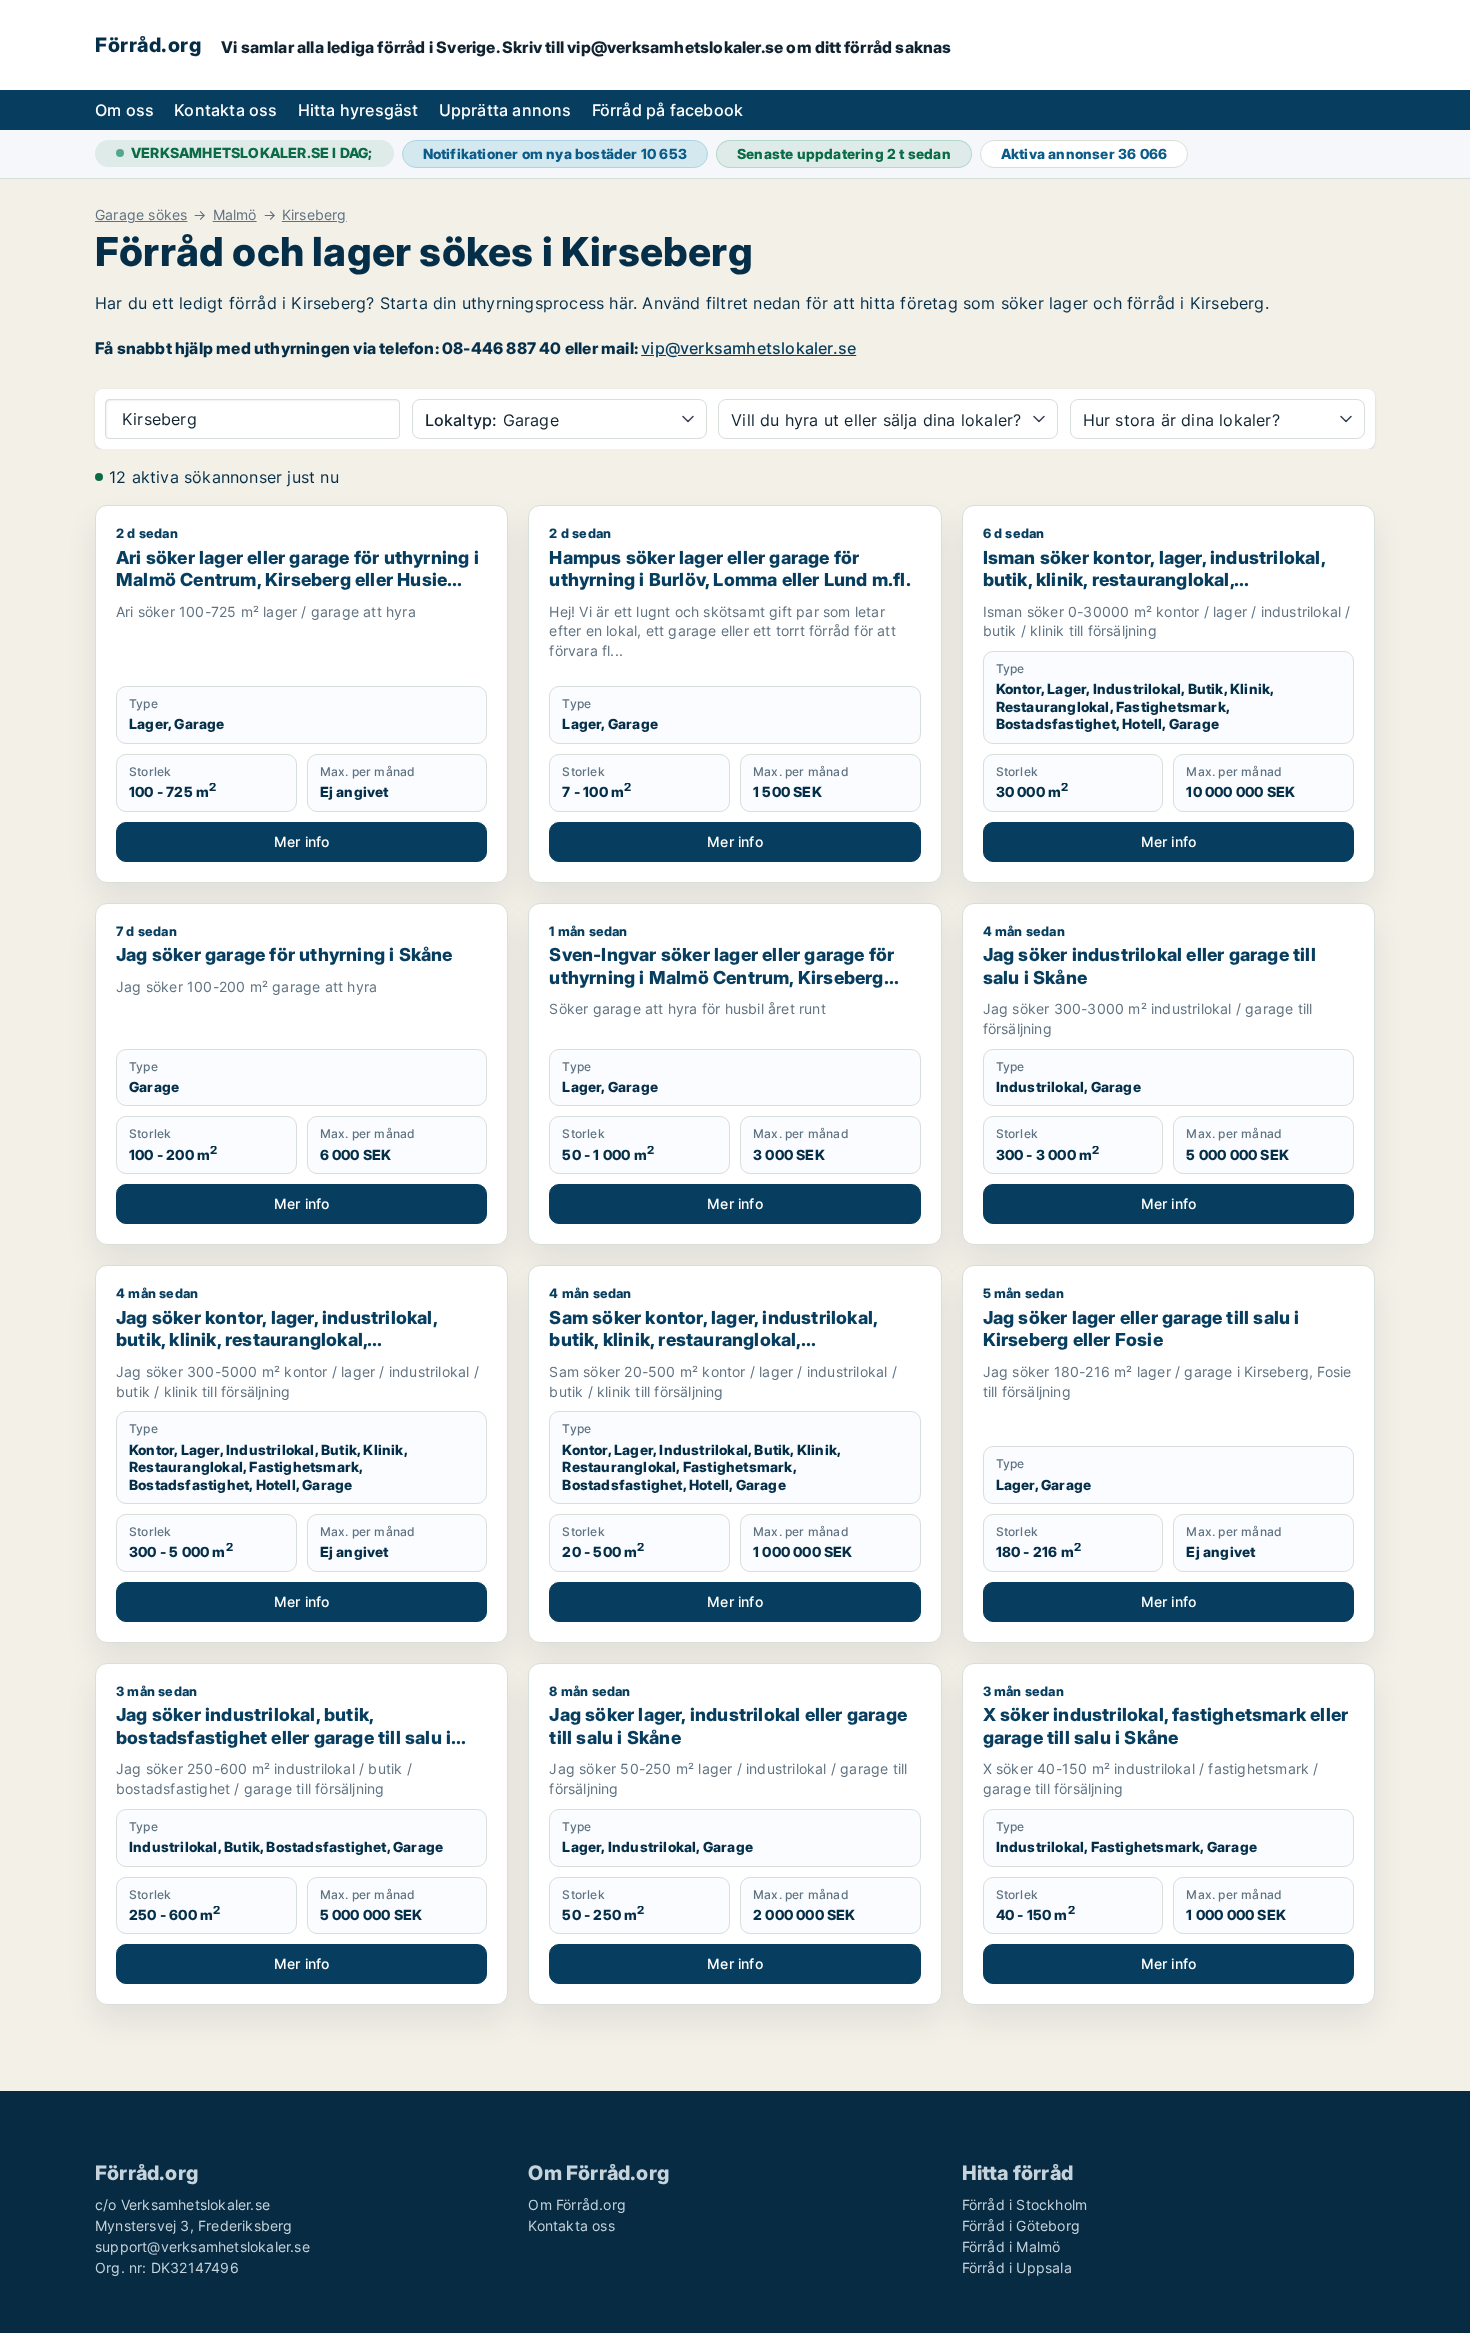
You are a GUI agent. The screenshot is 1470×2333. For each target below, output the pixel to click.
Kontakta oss (225, 110)
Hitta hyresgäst (358, 110)
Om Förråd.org (577, 2204)
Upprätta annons (505, 110)
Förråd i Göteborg (1021, 2225)
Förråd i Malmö (1011, 2246)
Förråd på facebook (668, 110)
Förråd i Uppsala (1017, 2267)
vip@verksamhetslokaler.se (748, 348)
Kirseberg (314, 215)
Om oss (124, 110)
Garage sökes (141, 215)
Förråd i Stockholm (1025, 2204)
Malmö (235, 215)
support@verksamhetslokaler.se (202, 2246)
